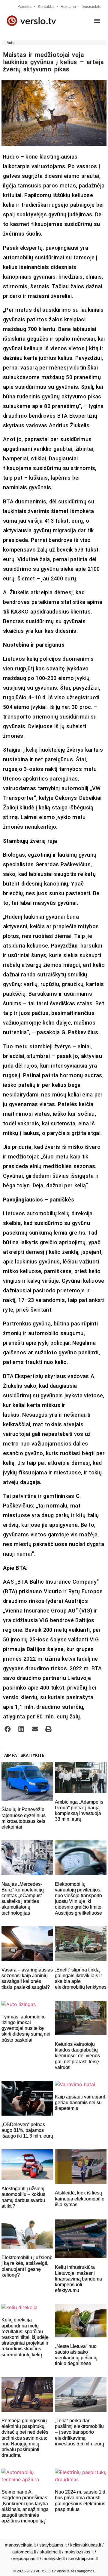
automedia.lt (24, 2552)
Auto (11, 43)
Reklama (68, 6)
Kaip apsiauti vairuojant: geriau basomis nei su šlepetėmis (81, 2103)
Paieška (24, 6)
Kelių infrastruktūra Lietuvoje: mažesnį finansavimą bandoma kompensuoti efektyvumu (78, 2279)
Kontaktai (46, 6)
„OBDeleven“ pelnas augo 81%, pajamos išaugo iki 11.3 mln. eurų (27, 2130)
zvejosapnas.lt (25, 2558)
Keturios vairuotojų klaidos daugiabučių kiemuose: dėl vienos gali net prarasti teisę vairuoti (77, 2056)
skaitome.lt (50, 2552)
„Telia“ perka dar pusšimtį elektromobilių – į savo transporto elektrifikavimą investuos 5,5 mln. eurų (79, 2432)
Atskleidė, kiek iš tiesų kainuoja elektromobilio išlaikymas (80, 2199)
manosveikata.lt (20, 2545)
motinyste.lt (54, 2558)
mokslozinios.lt (79, 2552)
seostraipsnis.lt (83, 2558)
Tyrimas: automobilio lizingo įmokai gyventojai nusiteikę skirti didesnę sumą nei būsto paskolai (26, 2028)
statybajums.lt (53, 2545)
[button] (97, 21)
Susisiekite (92, 6)
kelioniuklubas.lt (86, 2545)
